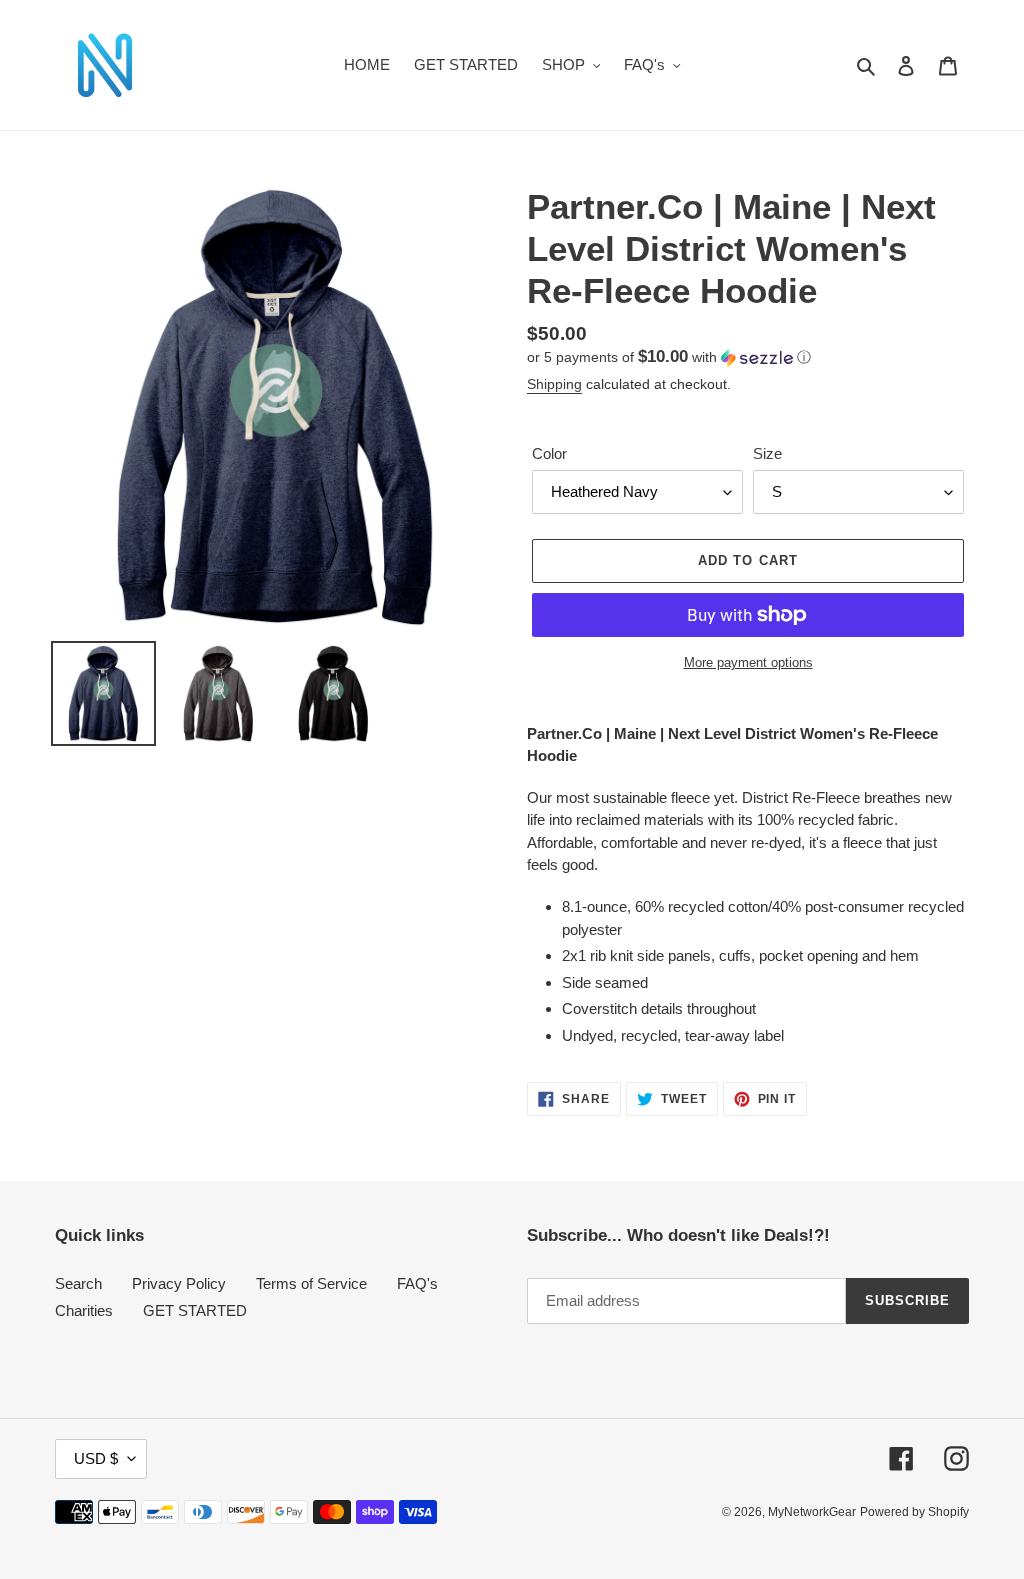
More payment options (748, 662)
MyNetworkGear (812, 1512)
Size (767, 453)
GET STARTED (195, 1310)
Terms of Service (311, 1283)
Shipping (554, 384)
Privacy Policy (179, 1283)
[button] (669, 357)
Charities (84, 1310)
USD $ (96, 1458)
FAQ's (417, 1283)
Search (78, 1283)
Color (549, 453)
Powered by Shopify (914, 1512)
